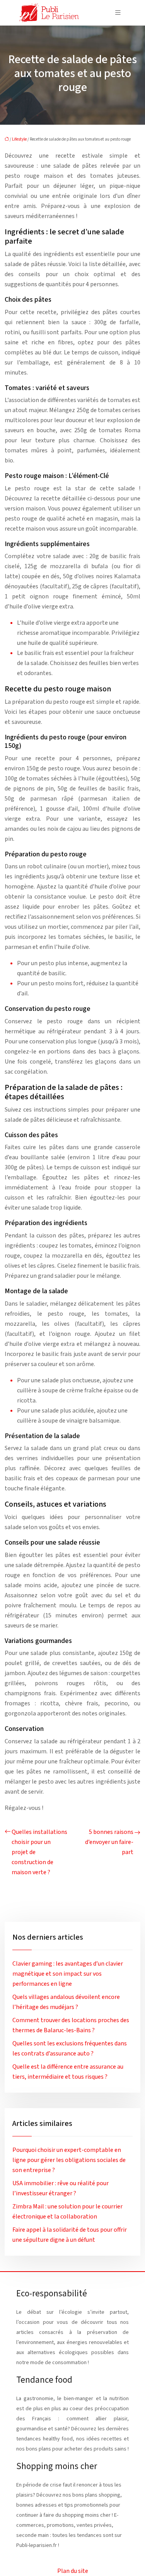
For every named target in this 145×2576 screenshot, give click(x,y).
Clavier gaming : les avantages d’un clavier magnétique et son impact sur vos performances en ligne (68, 1974)
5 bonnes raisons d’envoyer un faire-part (109, 1842)
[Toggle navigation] (118, 13)
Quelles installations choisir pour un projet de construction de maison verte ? (39, 1852)
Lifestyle (19, 139)
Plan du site (73, 2571)
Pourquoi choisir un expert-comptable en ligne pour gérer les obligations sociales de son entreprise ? (69, 2160)
